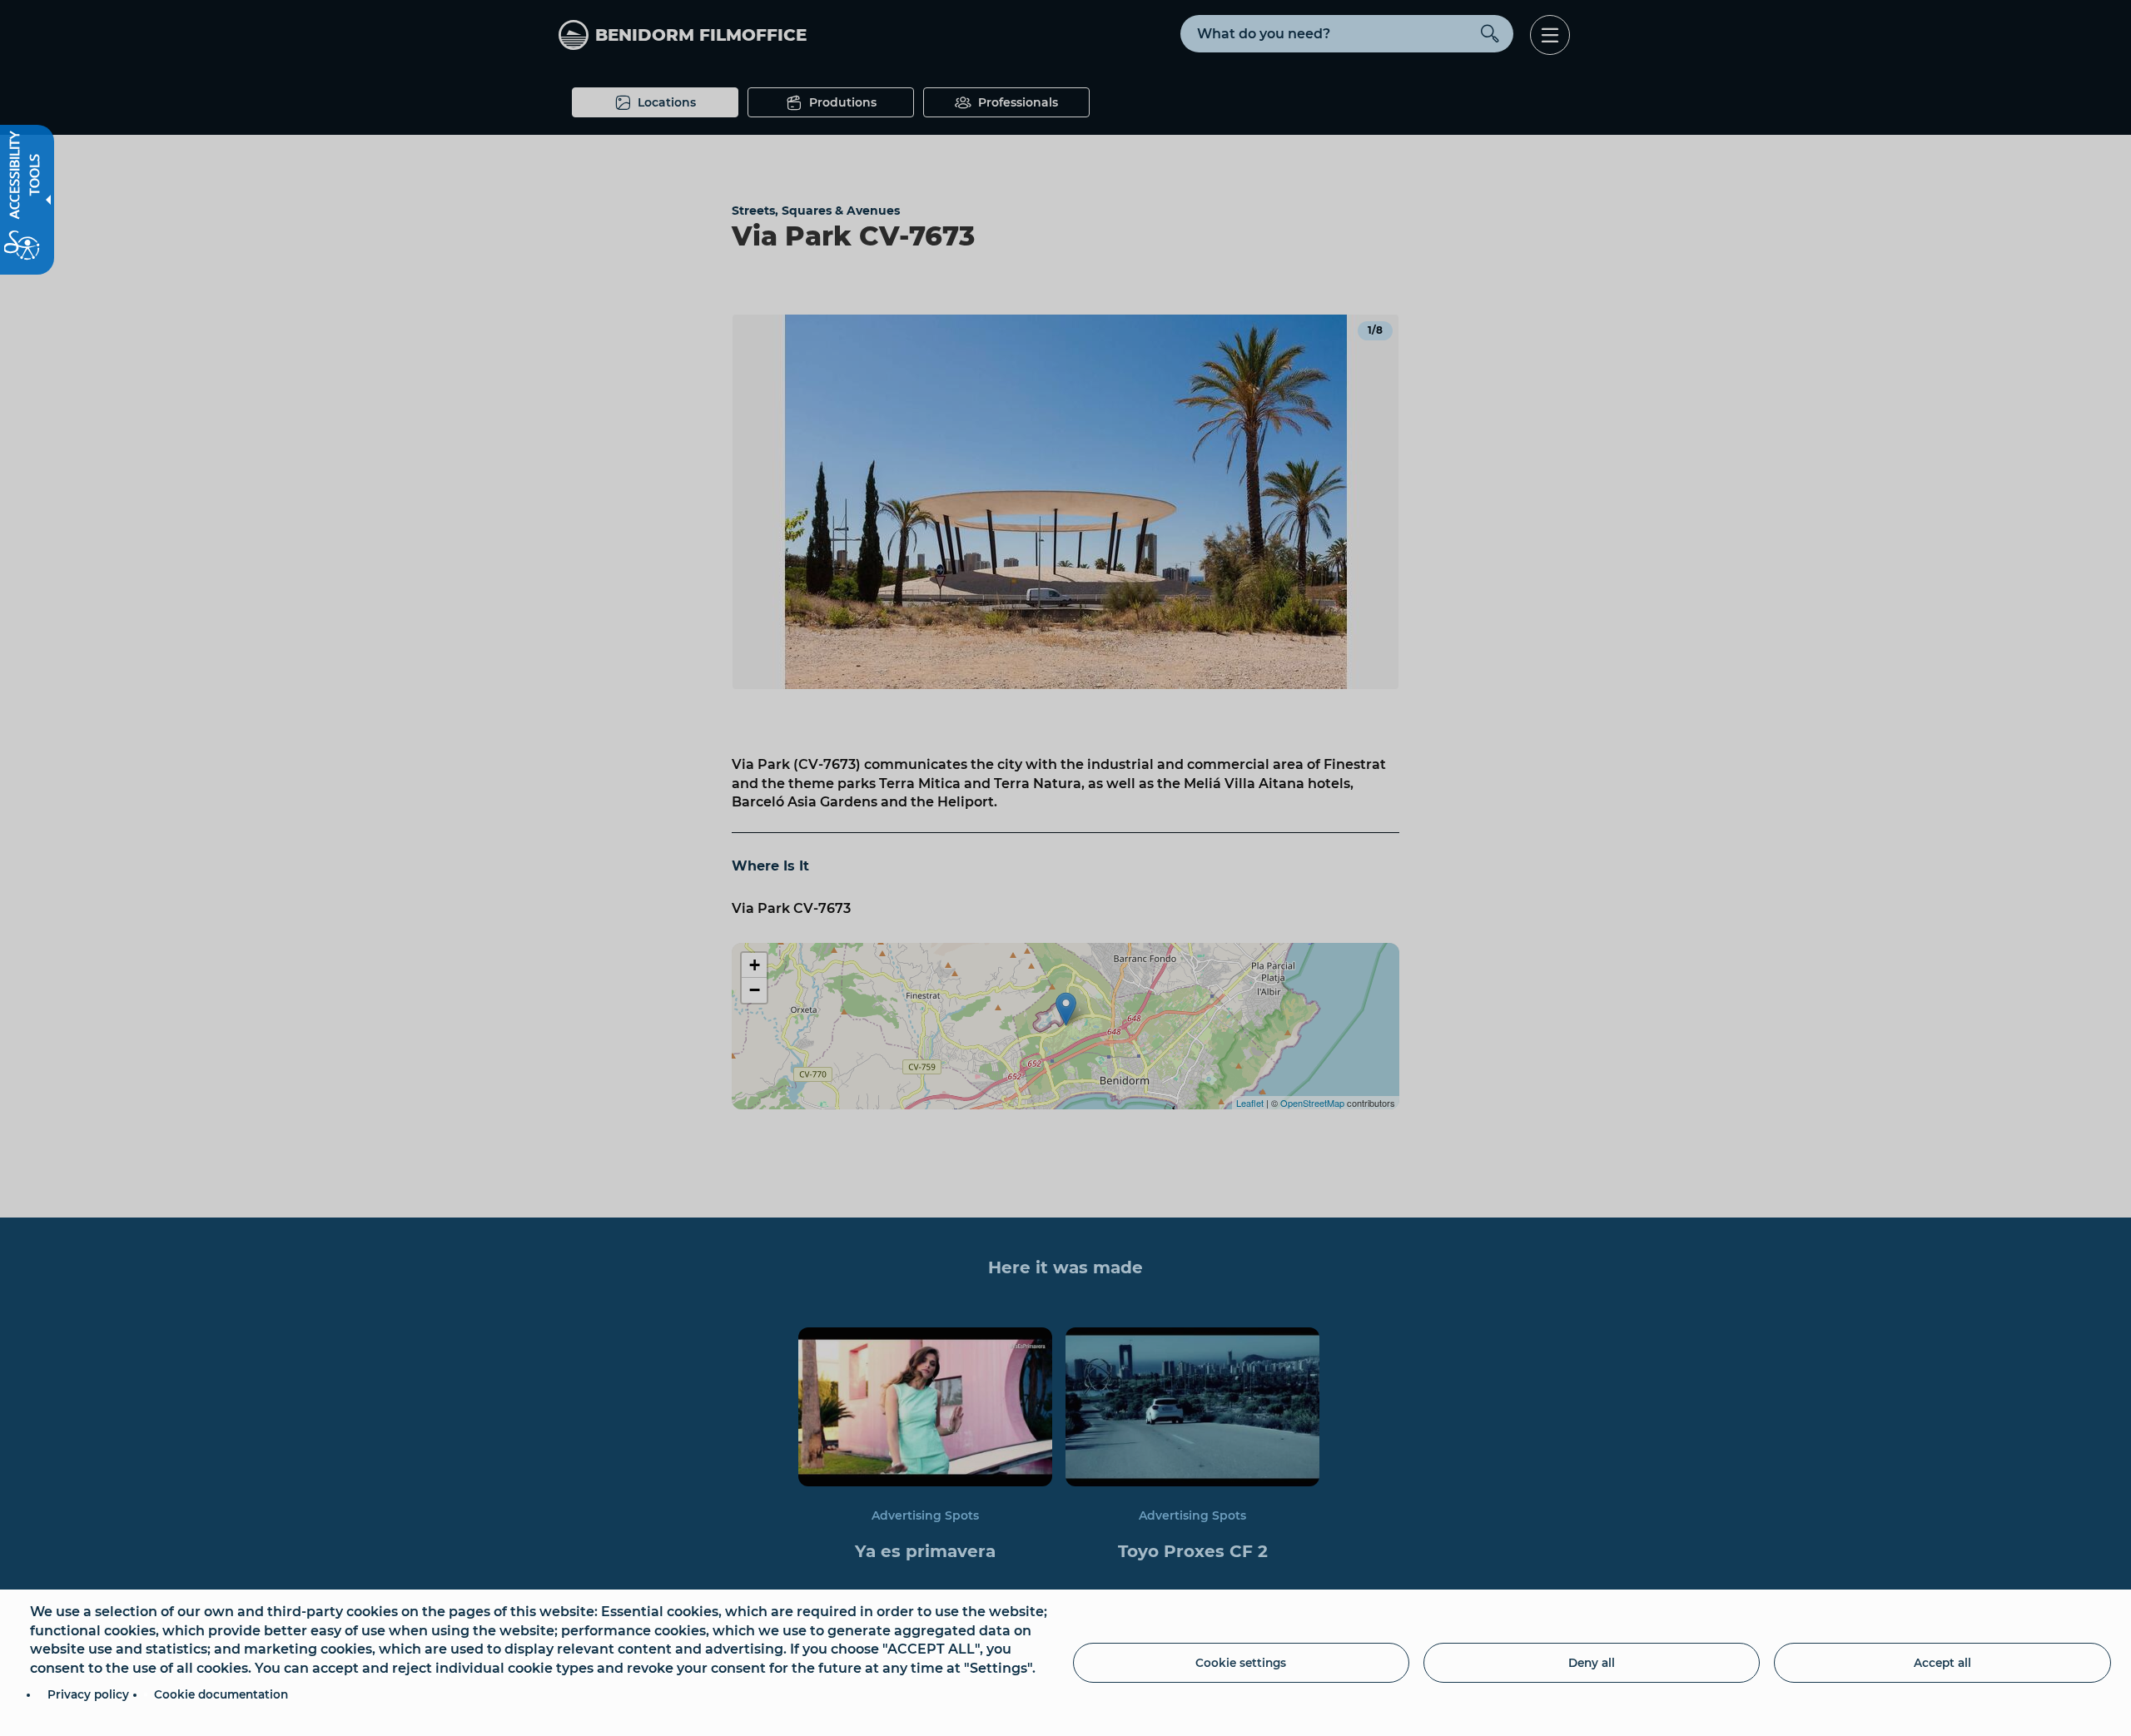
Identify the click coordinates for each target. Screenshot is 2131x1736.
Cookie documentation (221, 1694)
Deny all (1592, 1663)
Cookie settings (1241, 1663)
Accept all (1942, 1663)
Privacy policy (88, 1694)
